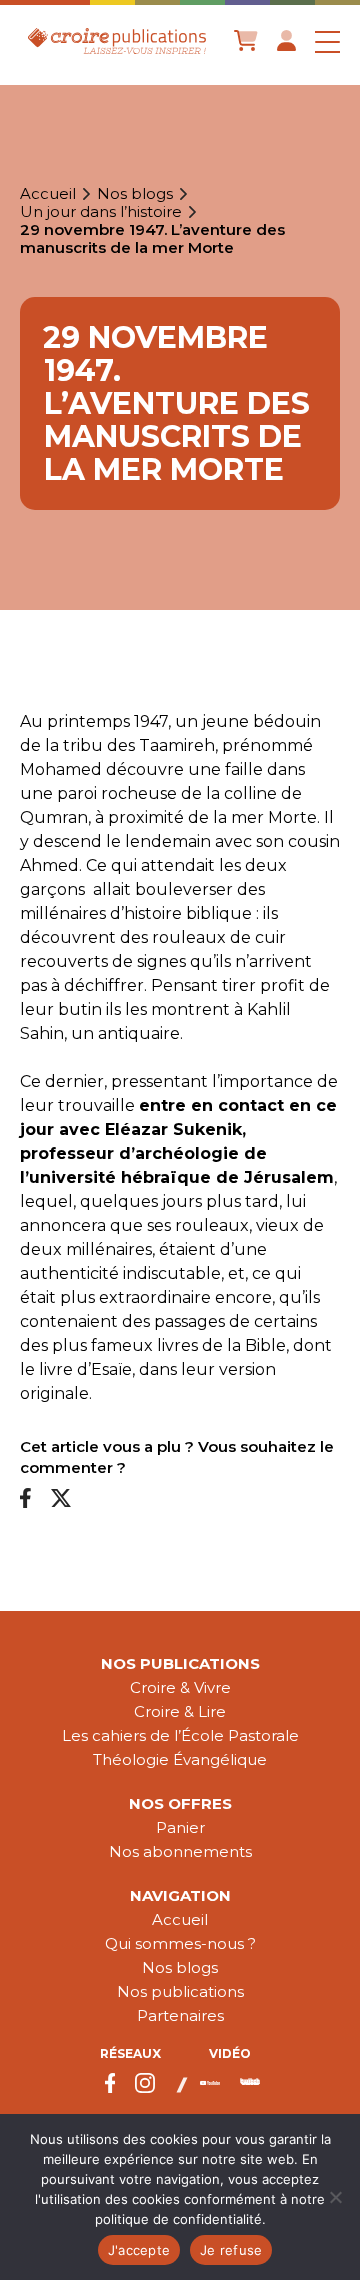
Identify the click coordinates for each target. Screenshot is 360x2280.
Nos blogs (135, 194)
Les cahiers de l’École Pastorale (180, 1735)
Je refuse (231, 2250)
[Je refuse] (335, 2197)
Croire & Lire (180, 1711)
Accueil (48, 194)
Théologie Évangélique (180, 1759)
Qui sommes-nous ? (180, 1943)
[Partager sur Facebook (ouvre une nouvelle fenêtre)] (25, 1499)
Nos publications (180, 1663)
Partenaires (180, 2015)
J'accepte (139, 2250)
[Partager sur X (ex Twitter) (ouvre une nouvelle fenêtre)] (61, 1499)
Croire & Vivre (180, 1687)
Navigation (180, 1895)
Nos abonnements (180, 1851)
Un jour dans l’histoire (101, 212)
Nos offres (180, 1803)
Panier (180, 1827)
